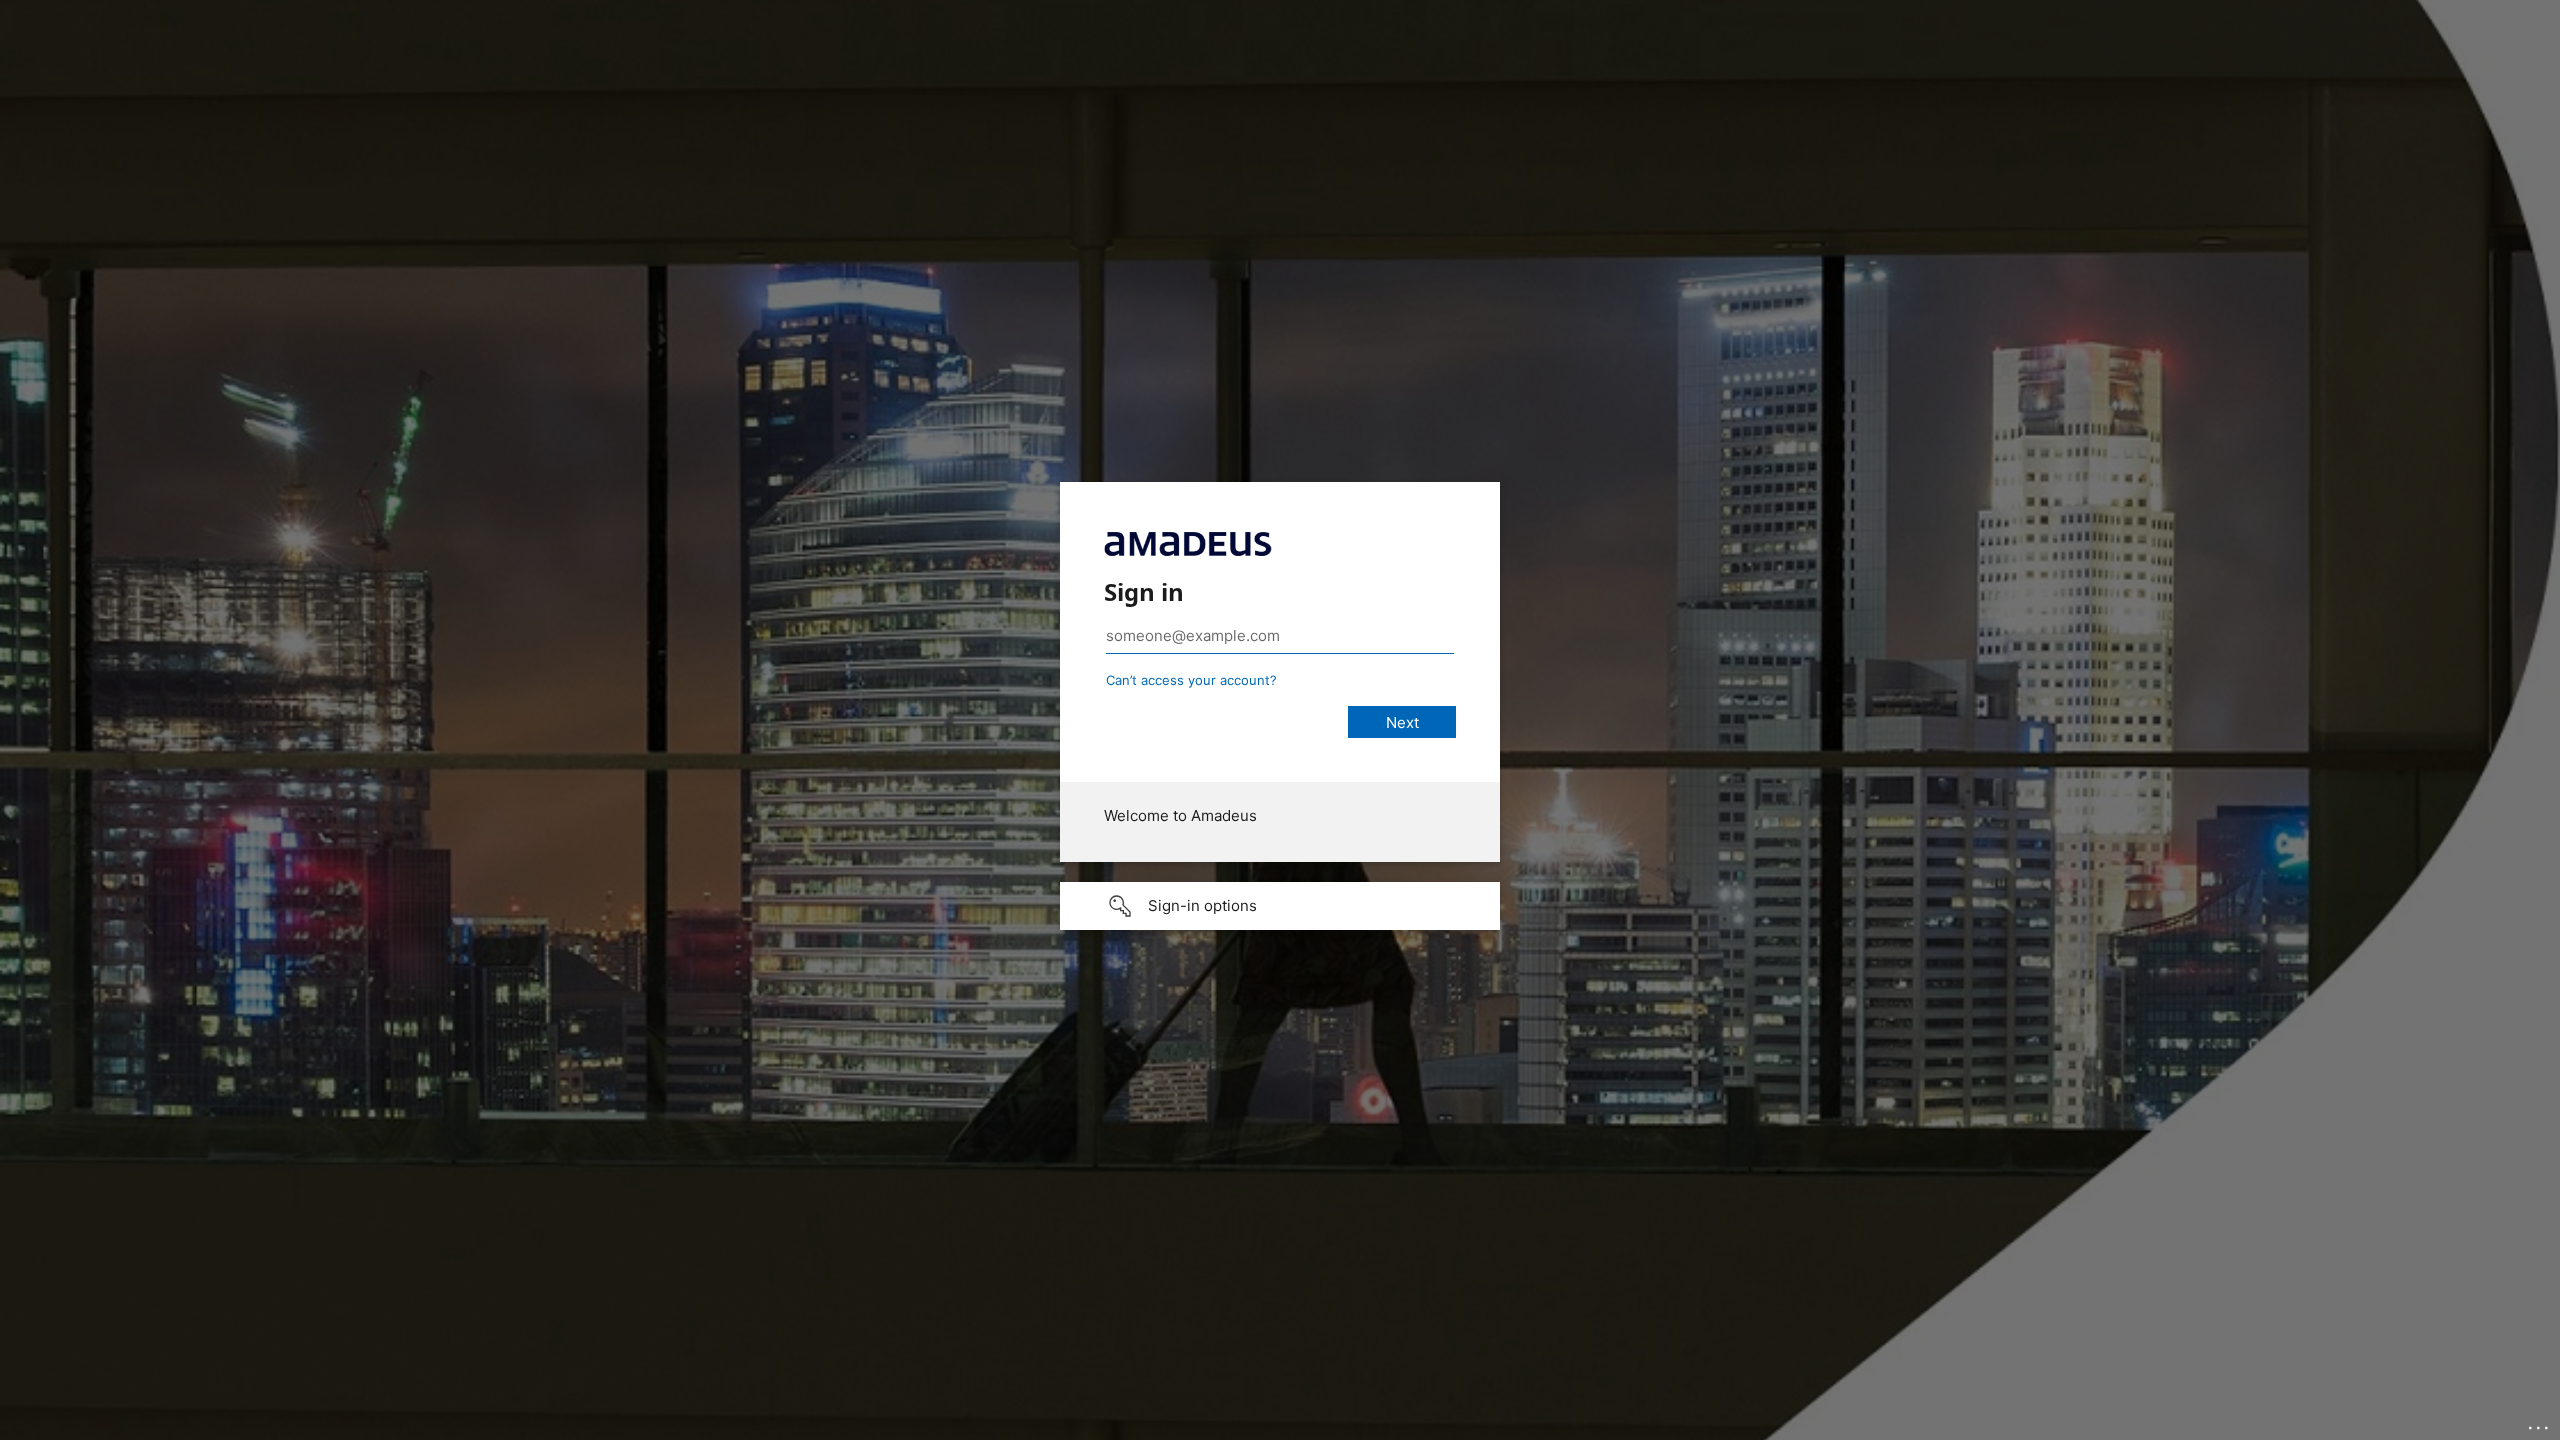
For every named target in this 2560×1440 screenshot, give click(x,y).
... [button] (2540, 1423)
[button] (1280, 906)
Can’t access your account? (1191, 680)
